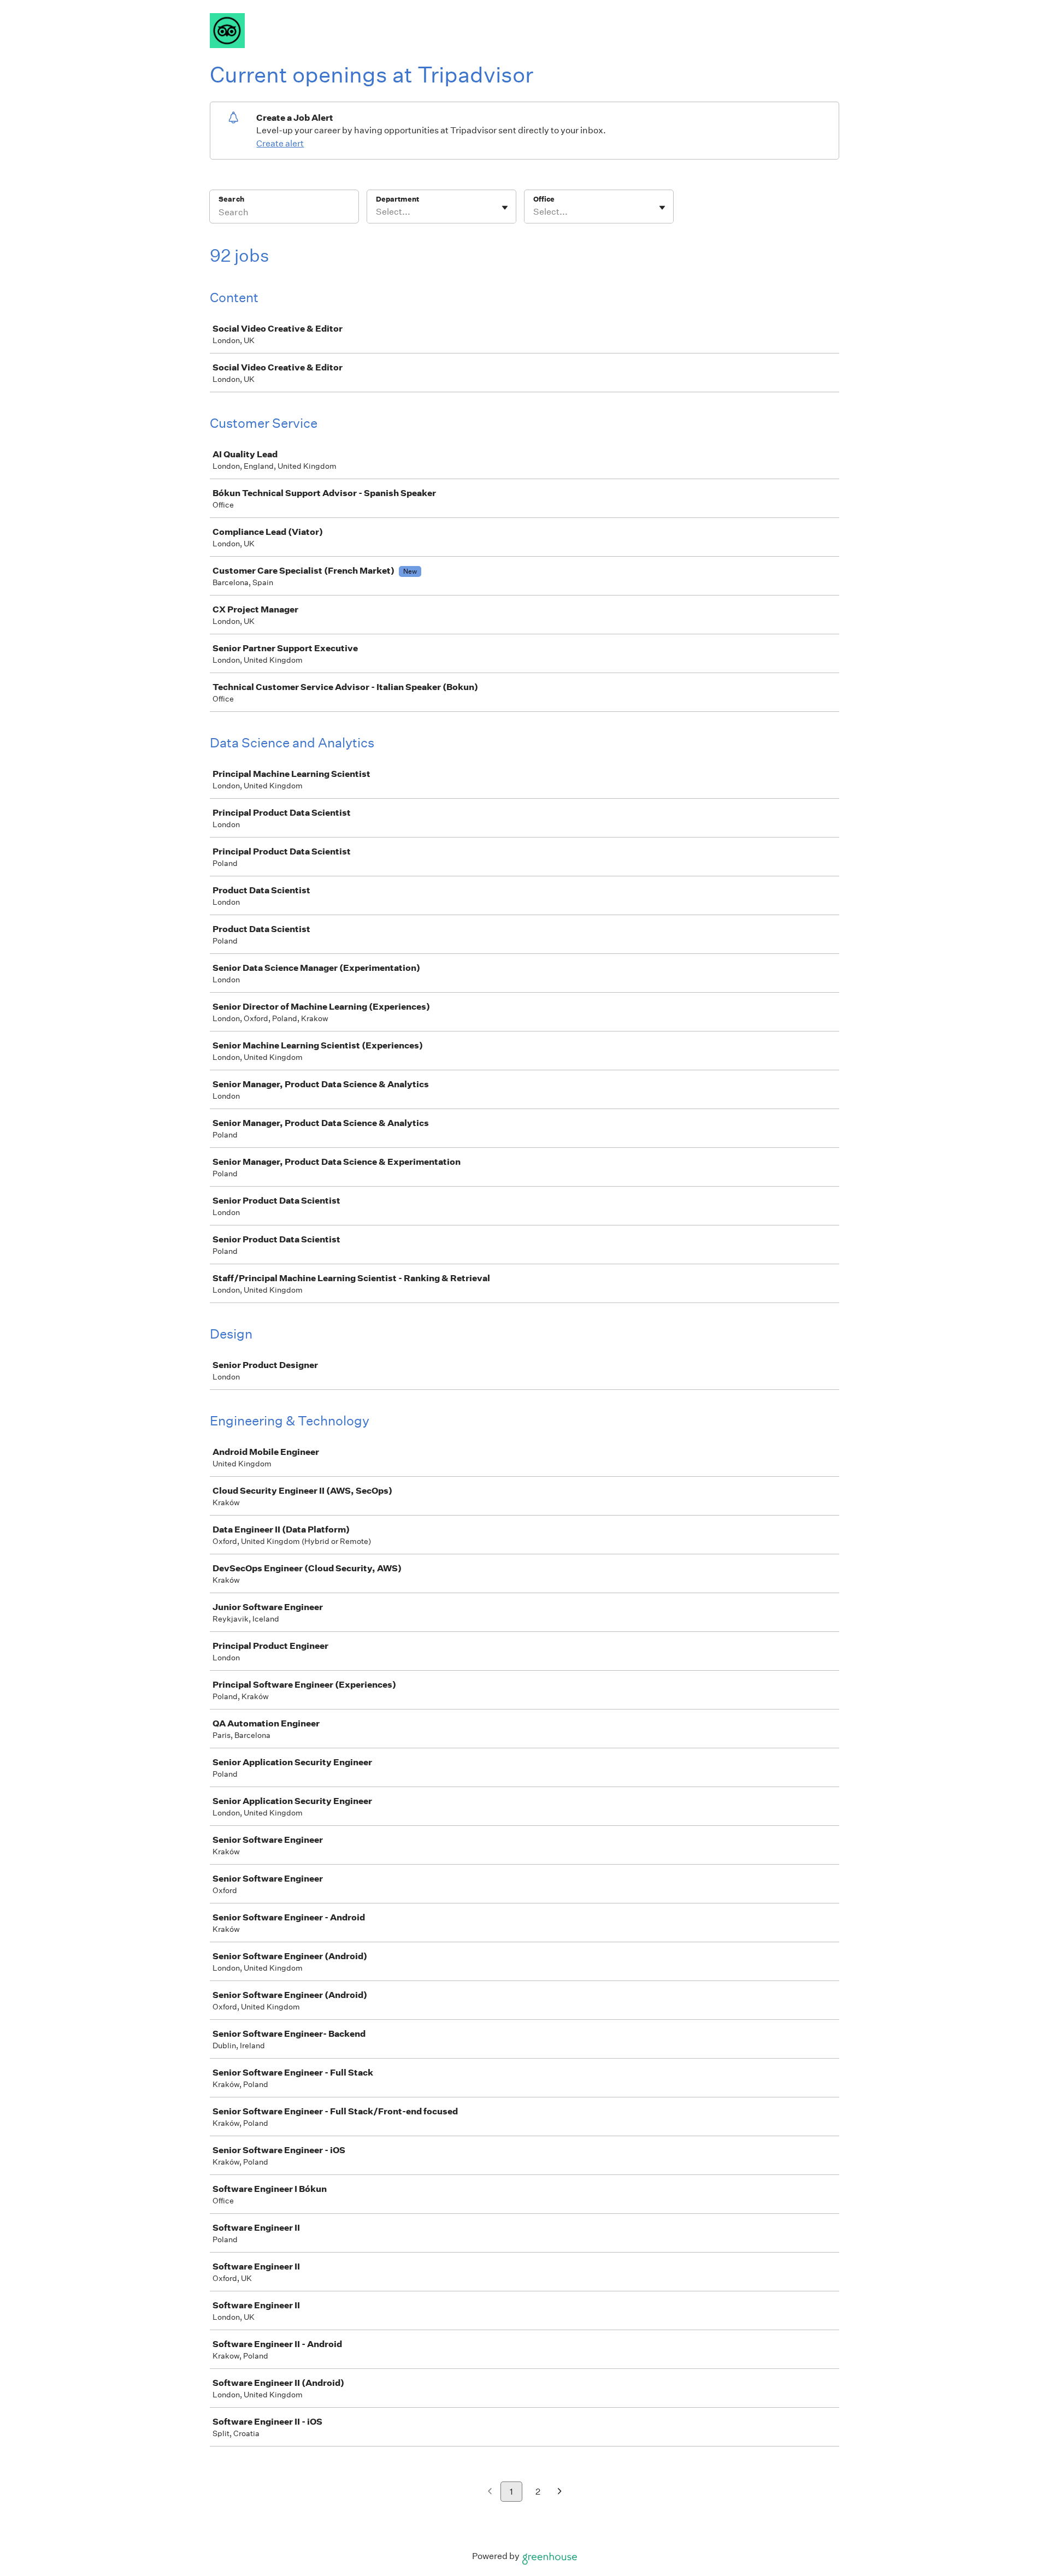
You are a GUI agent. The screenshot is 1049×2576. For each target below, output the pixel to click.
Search (231, 199)
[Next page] (560, 2492)
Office (544, 199)
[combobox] (377, 212)
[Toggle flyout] (505, 208)
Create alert (280, 143)
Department (397, 199)
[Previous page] (490, 2492)
